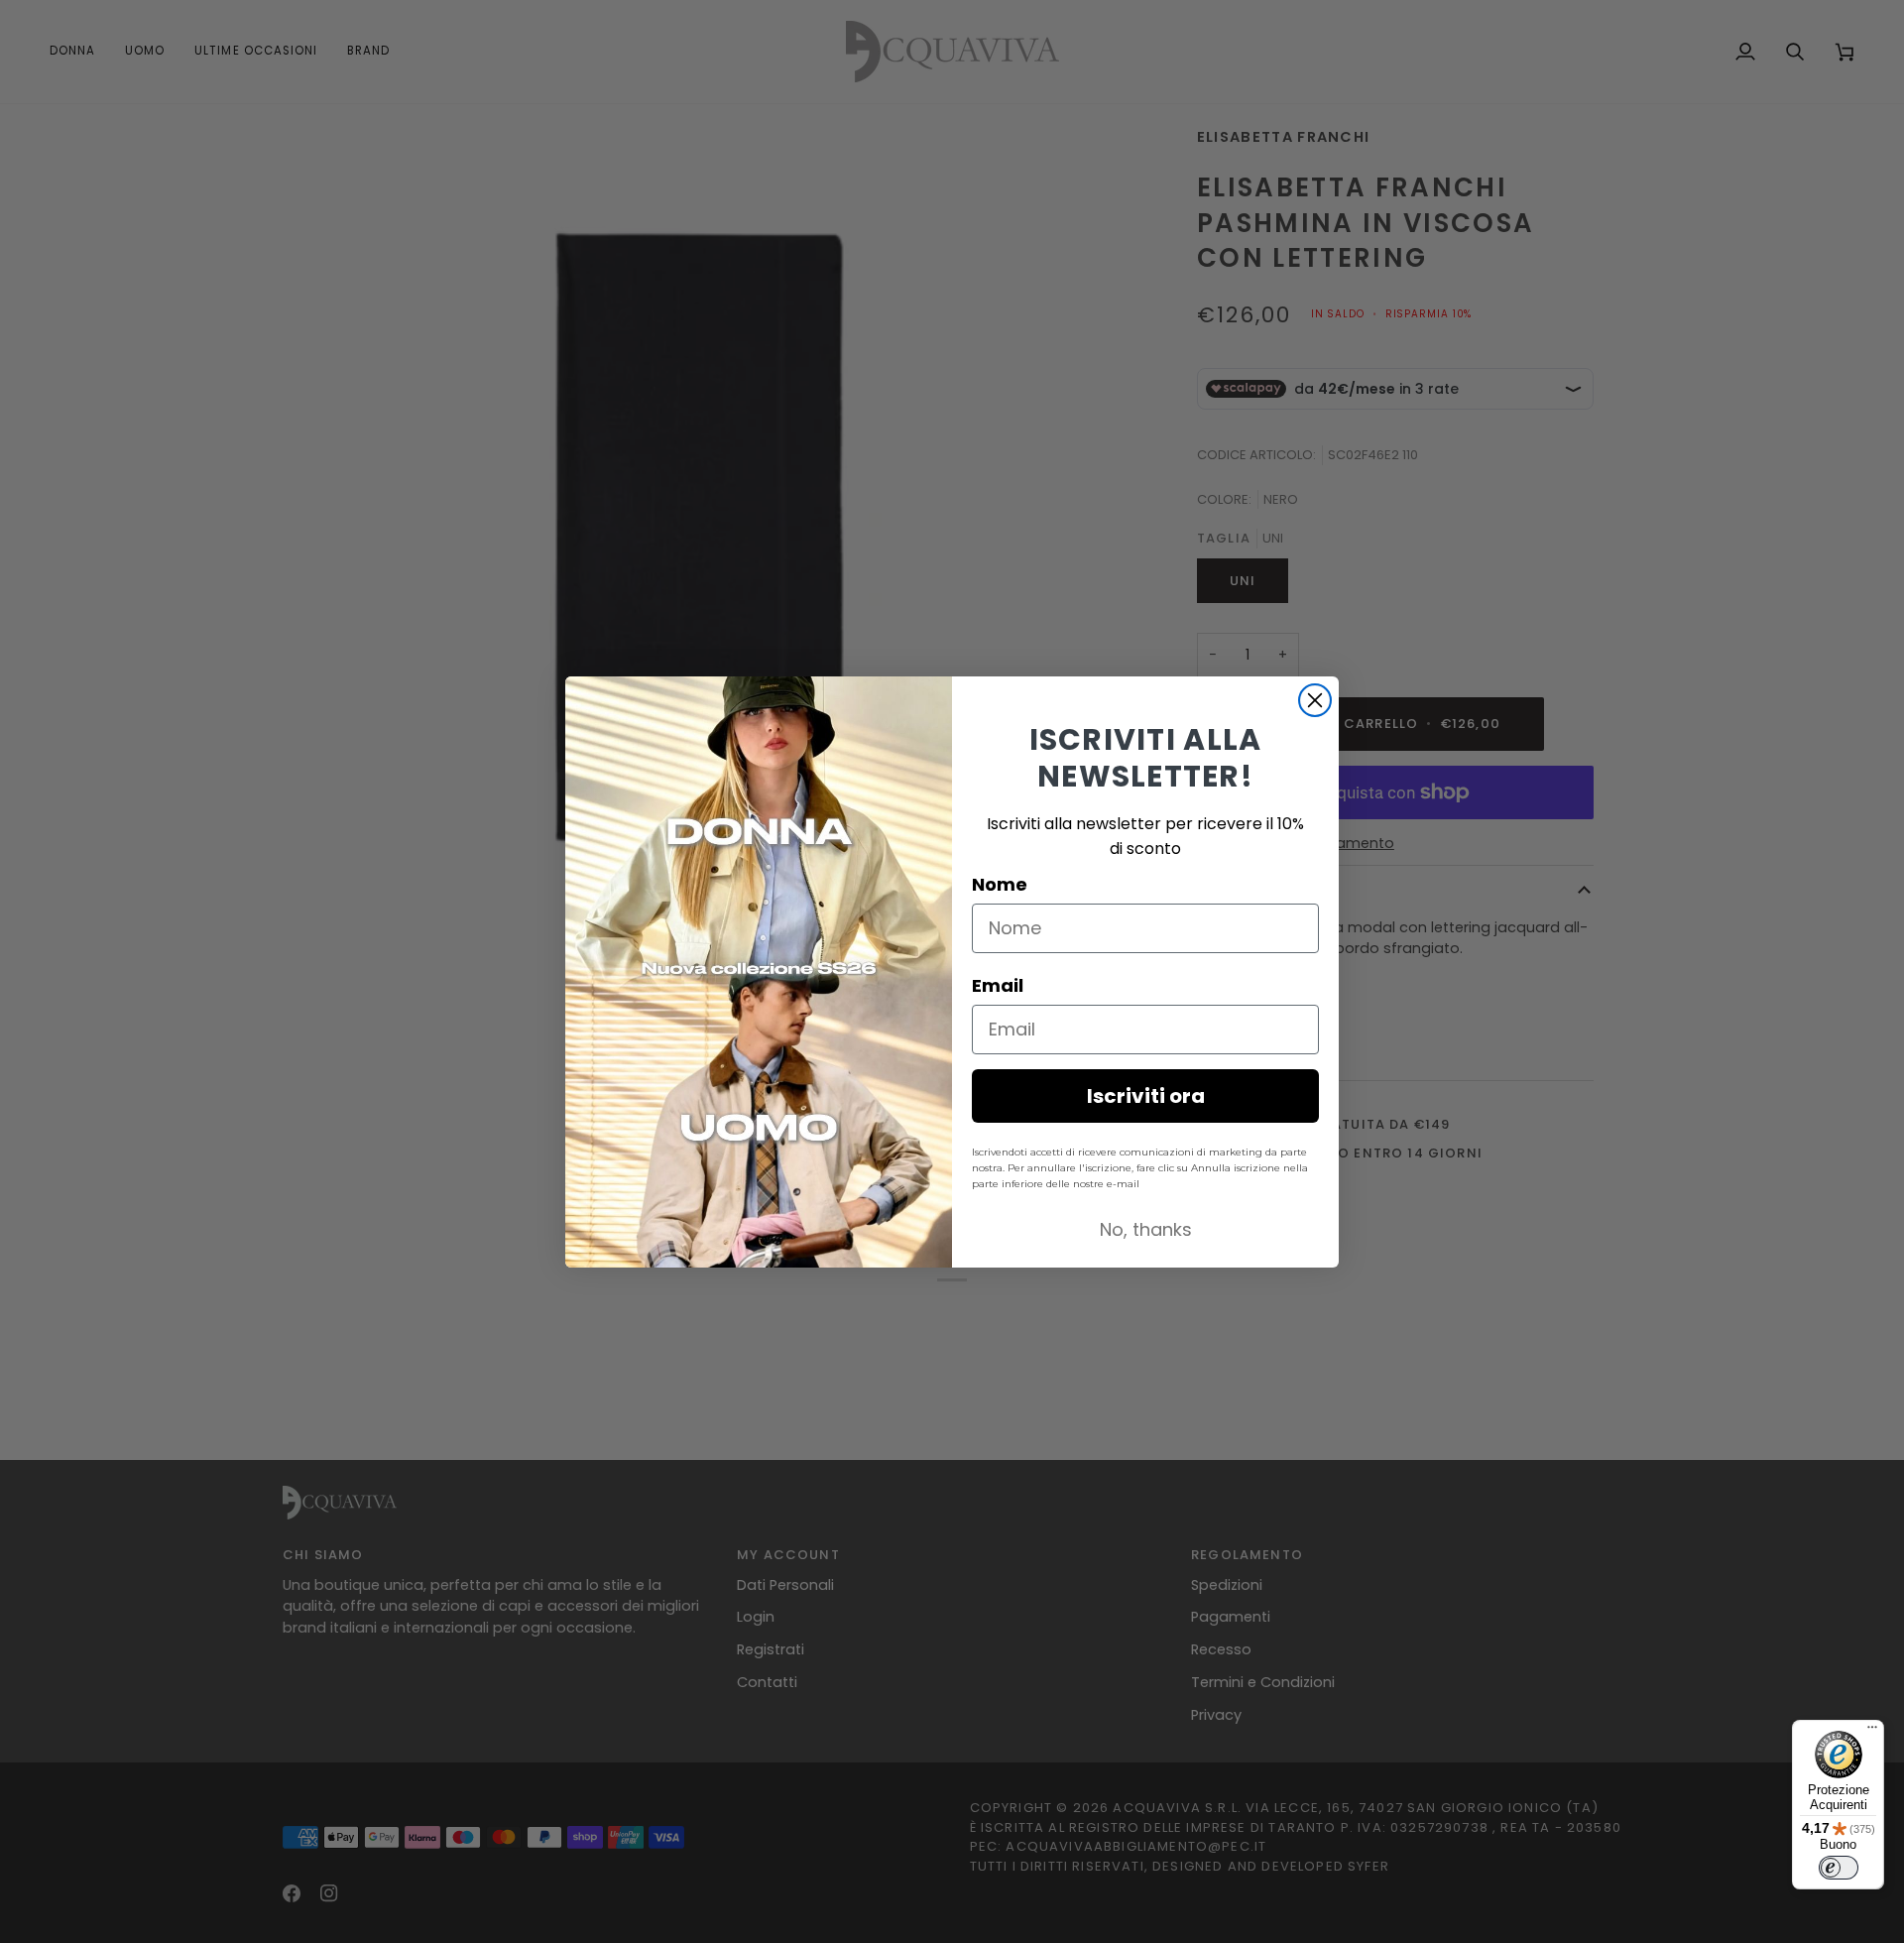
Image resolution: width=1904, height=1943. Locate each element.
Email (998, 985)
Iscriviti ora (1146, 1096)
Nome (1000, 884)
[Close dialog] (1315, 700)
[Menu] (1872, 1732)
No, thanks (1146, 1229)
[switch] (1839, 1868)
